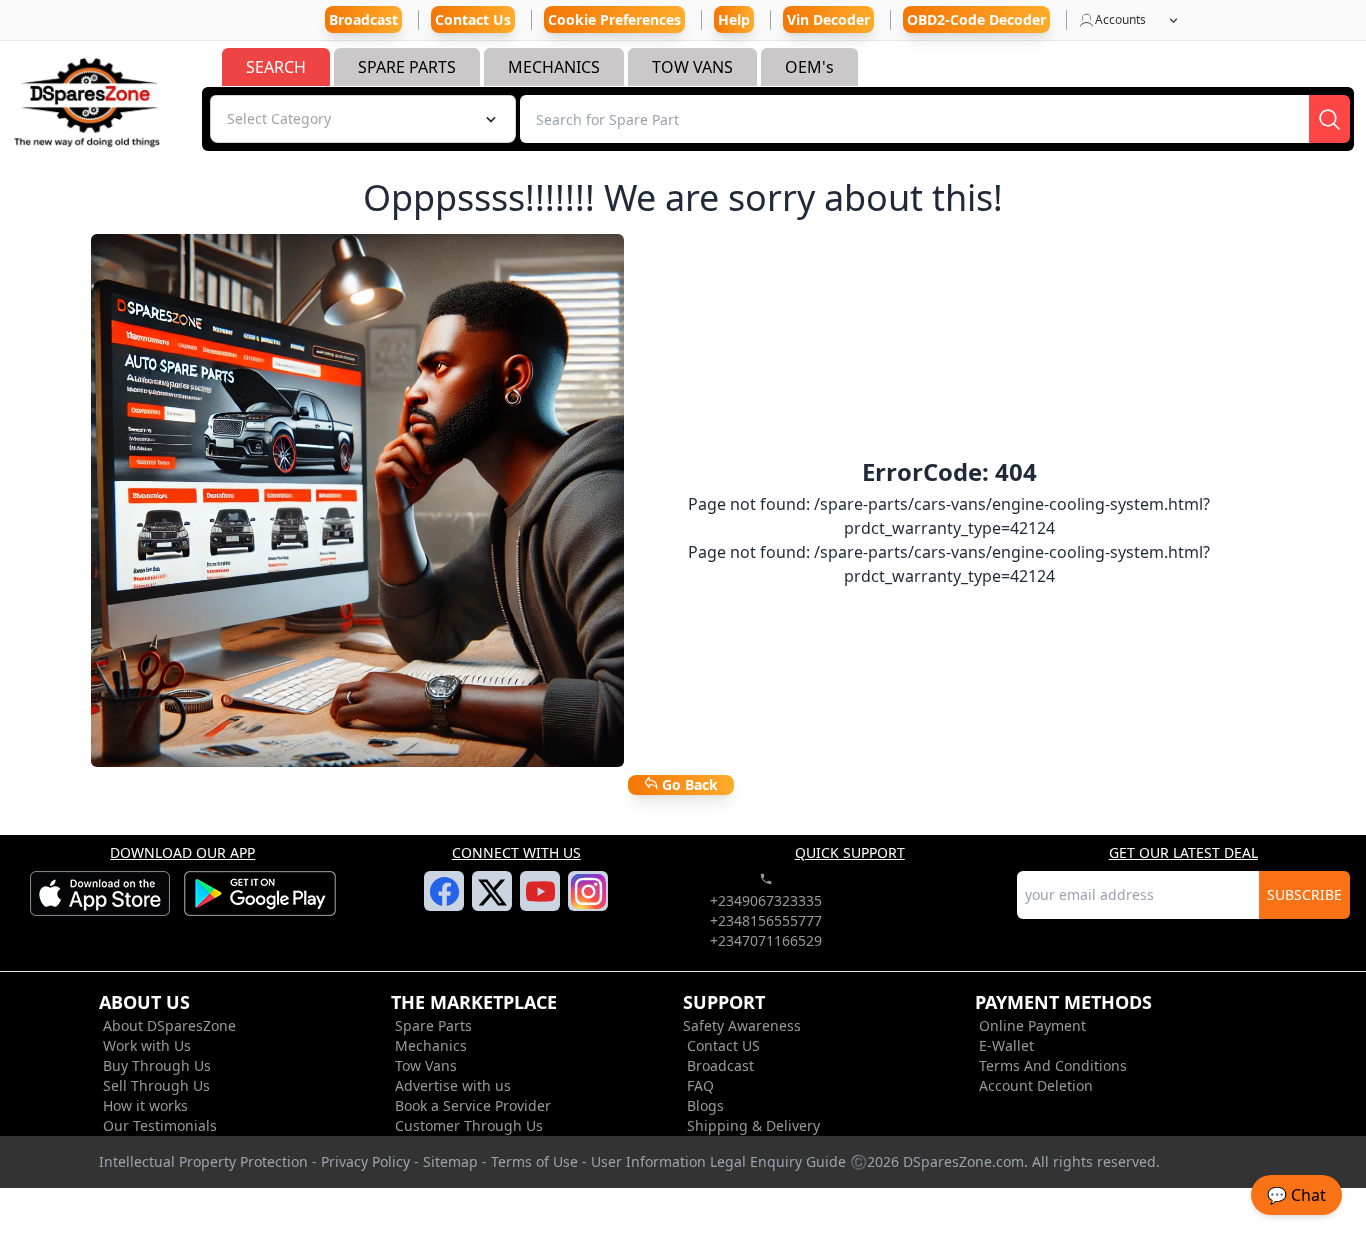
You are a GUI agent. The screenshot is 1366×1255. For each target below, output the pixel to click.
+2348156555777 (766, 920)
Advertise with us (453, 1085)
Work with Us (147, 1045)
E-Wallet (1006, 1045)
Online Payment (1032, 1025)
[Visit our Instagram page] (588, 903)
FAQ (700, 1085)
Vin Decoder (828, 19)
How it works (145, 1105)
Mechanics (431, 1045)
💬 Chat (1296, 1195)
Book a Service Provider (473, 1105)
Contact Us (473, 19)
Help (734, 19)
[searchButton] (1329, 119)
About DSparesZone (169, 1025)
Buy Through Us (157, 1065)
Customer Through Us (469, 1125)
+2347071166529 (766, 940)
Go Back (688, 784)
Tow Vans (426, 1065)
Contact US (723, 1045)
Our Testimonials (160, 1125)
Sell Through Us (156, 1085)
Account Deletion (1036, 1085)
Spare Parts (433, 1025)
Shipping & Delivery (753, 1125)
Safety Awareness (742, 1025)
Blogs (705, 1105)
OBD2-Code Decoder (976, 19)
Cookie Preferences (614, 19)
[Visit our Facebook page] (444, 903)
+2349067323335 (766, 900)
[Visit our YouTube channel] (540, 903)
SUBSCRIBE (1304, 894)
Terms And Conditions (1053, 1065)
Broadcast (720, 1065)
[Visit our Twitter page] (492, 904)
